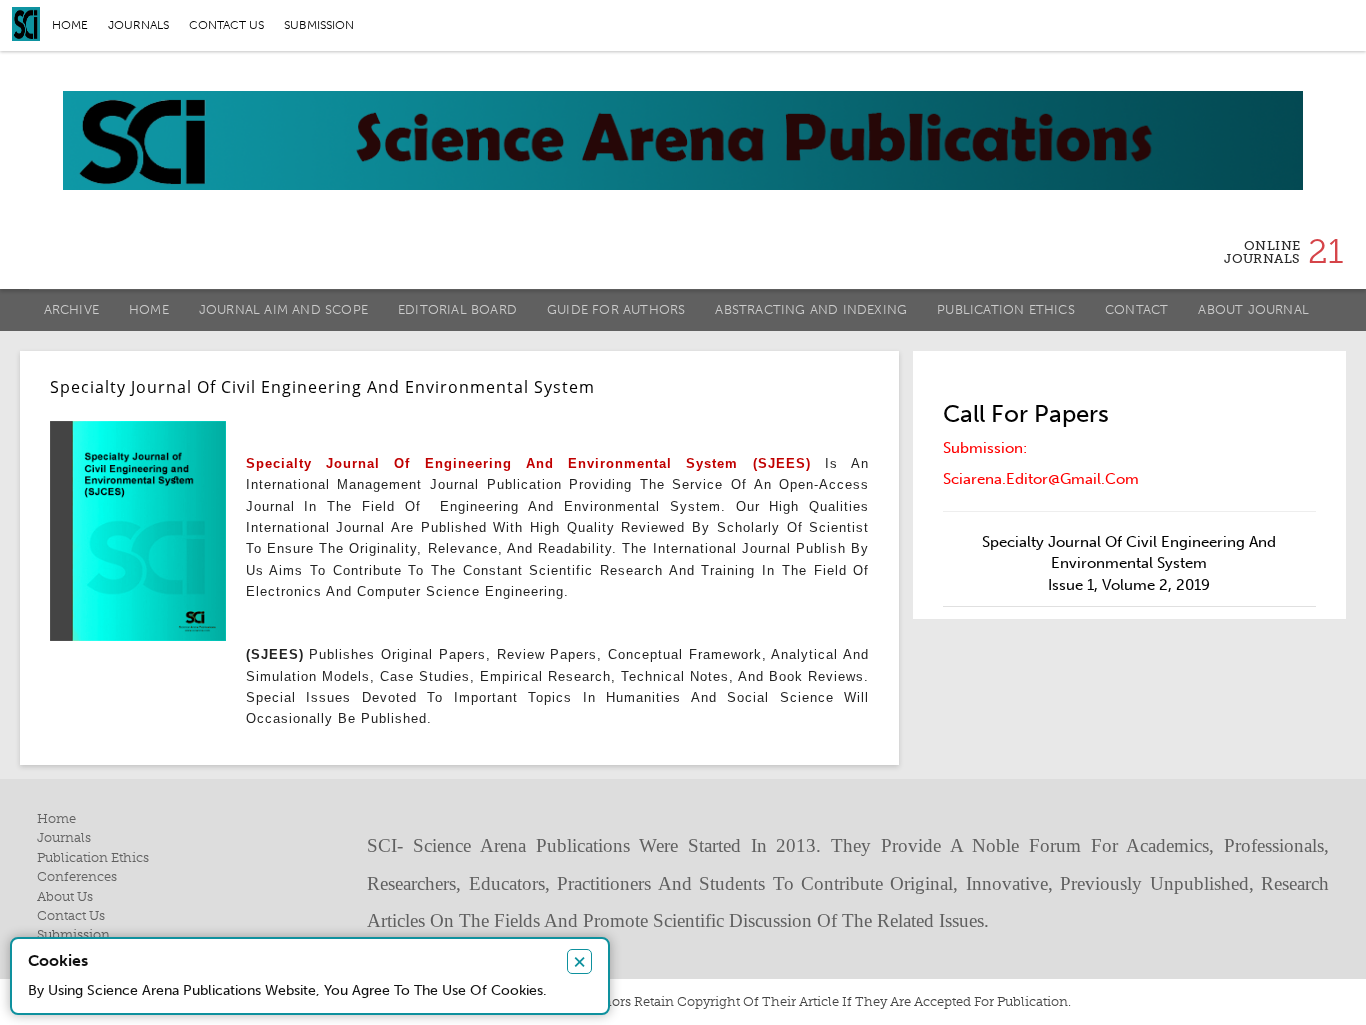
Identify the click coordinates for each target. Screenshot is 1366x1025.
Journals (138, 25)
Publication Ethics (1006, 309)
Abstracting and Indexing (811, 309)
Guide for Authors (616, 309)
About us (65, 896)
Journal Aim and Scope (283, 309)
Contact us (226, 25)
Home (70, 25)
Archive (71, 309)
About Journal (1253, 309)
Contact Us (71, 915)
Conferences (77, 876)
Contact (1136, 309)
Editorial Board (457, 309)
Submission (319, 25)
